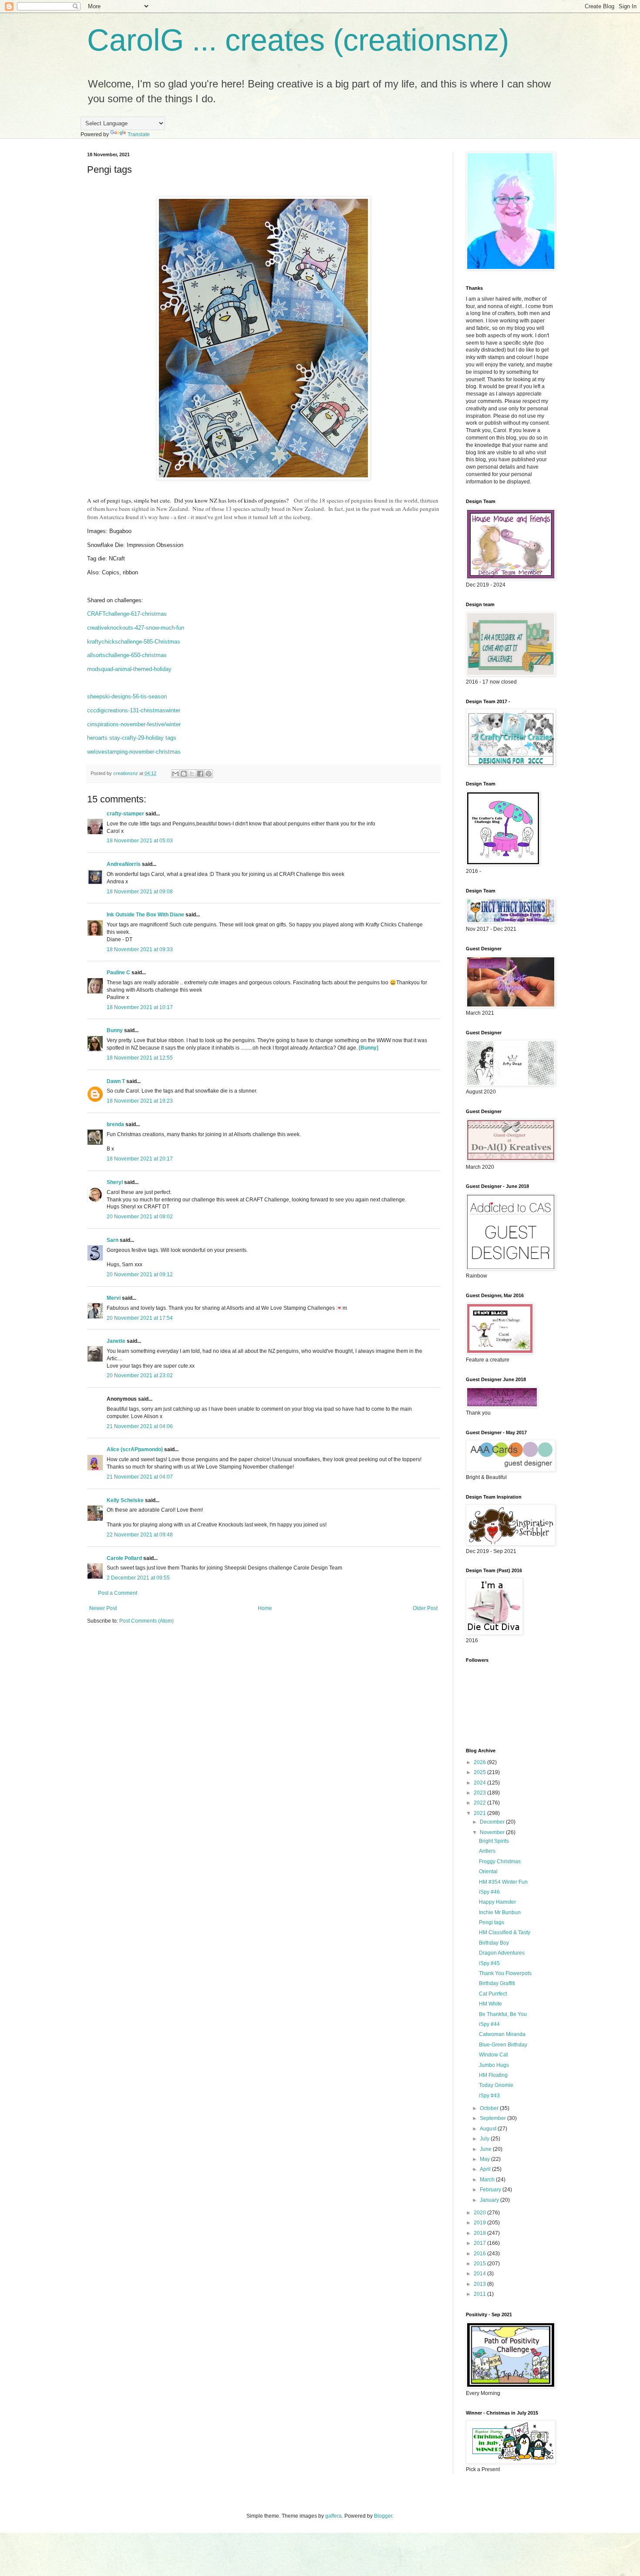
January (490, 2200)
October (490, 2108)
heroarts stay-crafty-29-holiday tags (132, 738)
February (491, 2190)
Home (265, 1608)
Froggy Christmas (500, 1862)
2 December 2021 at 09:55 (138, 1578)
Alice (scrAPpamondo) (135, 1449)
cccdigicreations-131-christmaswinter (134, 710)
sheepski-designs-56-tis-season (127, 696)
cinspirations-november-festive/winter (134, 724)
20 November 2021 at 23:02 (140, 1375)
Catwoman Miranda (502, 2034)
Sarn (113, 1240)
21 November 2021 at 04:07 (140, 1477)
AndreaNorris (124, 864)
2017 (480, 2243)
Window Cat (493, 2055)
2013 (480, 2284)
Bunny (115, 1030)
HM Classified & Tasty (505, 1932)
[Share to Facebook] (200, 774)
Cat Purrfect (493, 1994)
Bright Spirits (494, 1841)
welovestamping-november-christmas (134, 752)
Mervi (114, 1298)
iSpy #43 (489, 2096)
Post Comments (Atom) (147, 1621)
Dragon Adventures (502, 1953)
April (486, 2169)
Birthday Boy (494, 1943)
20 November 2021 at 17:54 (140, 1318)
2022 (480, 1803)
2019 (480, 2223)
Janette (116, 1341)
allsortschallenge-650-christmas (127, 655)
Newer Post (103, 1608)
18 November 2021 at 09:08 (140, 892)
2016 (480, 2254)
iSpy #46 (489, 1892)
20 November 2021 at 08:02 (140, 1217)
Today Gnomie (496, 2085)
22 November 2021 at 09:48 (140, 1535)
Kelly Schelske (125, 1500)
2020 (480, 2213)
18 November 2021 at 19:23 (140, 1101)
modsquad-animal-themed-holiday (129, 669)
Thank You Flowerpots (505, 1973)
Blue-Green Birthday (503, 2045)
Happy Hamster (497, 1902)
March (488, 2180)
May (485, 2159)
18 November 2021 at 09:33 (140, 949)
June (486, 2149)
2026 (480, 1762)
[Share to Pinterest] (209, 774)
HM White (490, 2004)
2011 (480, 2294)
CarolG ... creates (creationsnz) (298, 40)
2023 (480, 1793)
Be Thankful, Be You (503, 2014)
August (489, 2129)
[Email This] (175, 774)
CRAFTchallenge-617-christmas (127, 614)
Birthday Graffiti (497, 1983)
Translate (139, 134)
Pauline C (118, 973)
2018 (480, 2233)
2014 (480, 2274)
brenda (115, 1124)
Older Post (425, 1608)
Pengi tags (492, 1922)
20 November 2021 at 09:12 (140, 1275)
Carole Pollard (124, 1558)
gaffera (333, 2516)
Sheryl (115, 1182)
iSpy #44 (489, 2024)
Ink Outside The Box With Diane (145, 915)
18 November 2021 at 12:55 (140, 1058)
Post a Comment (118, 1593)
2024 (480, 1783)
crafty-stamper (125, 814)
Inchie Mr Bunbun (500, 1912)
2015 (480, 2264)
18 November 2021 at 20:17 (140, 1159)
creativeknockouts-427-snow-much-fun (136, 628)
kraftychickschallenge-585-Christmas (134, 642)
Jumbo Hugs (494, 2065)
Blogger (383, 2516)
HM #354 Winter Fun (503, 1882)
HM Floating (493, 2075)
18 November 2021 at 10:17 (140, 1007)
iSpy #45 (489, 1963)
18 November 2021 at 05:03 (140, 841)
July (485, 2139)
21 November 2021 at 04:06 (140, 1426)
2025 (480, 1772)
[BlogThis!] (184, 774)
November (493, 1832)
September (493, 2118)
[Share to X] (192, 774)
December (493, 1822)
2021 (480, 1813)
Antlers (487, 1851)
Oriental (488, 1872)
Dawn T (116, 1081)
